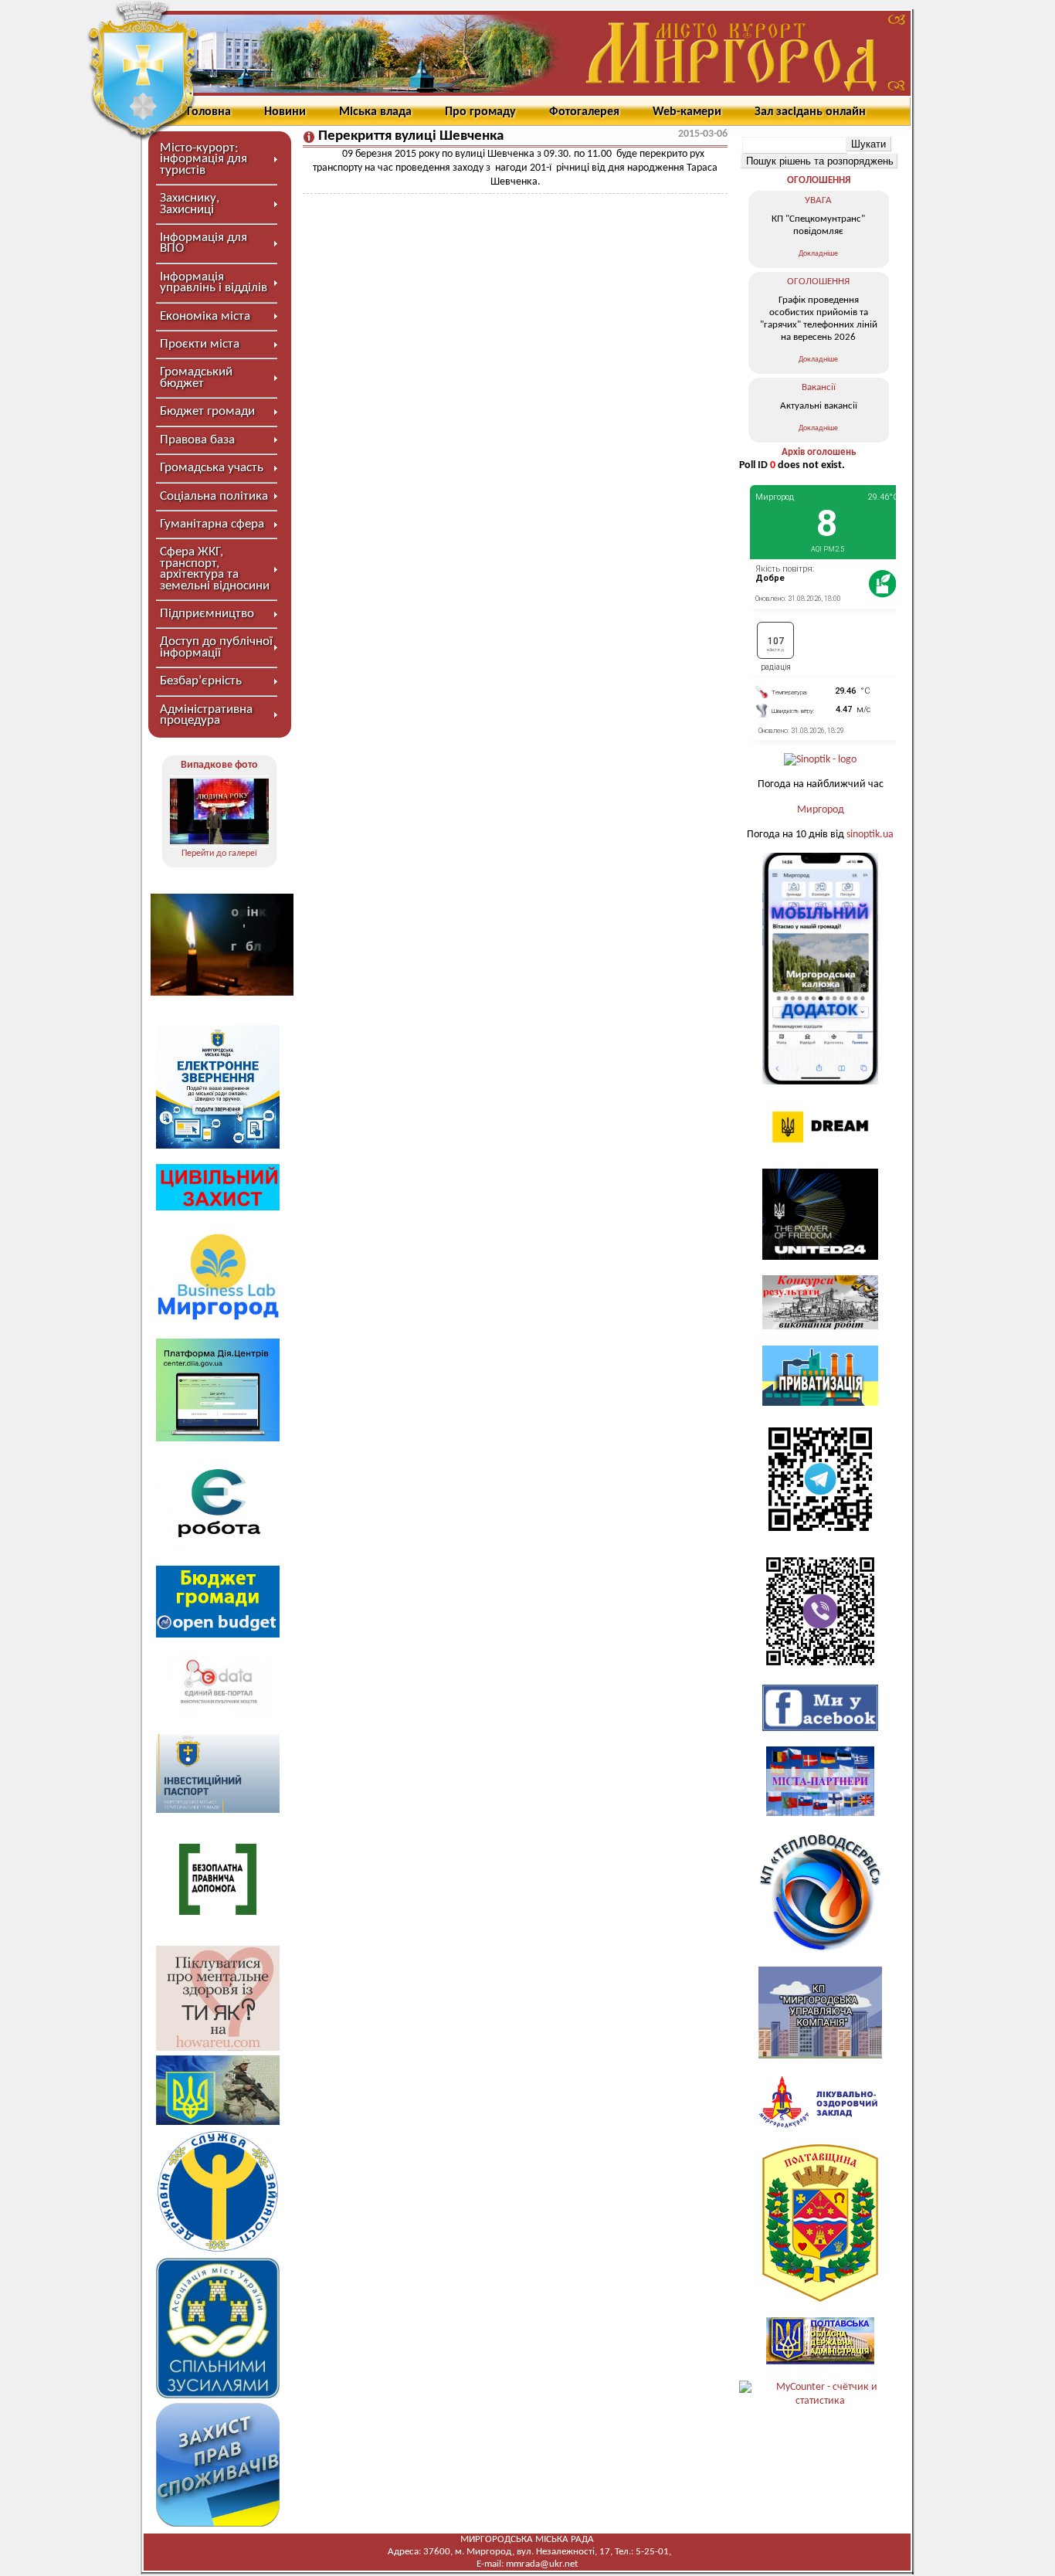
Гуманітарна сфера (212, 524)
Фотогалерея (584, 112)
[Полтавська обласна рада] (820, 2299)
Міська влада (375, 112)
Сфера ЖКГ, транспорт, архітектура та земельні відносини (215, 568)
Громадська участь (212, 468)
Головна (209, 112)
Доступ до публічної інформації (216, 647)
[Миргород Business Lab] (218, 1320)
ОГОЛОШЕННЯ (819, 180)
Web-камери (687, 112)
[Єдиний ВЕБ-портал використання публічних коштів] (218, 1716)
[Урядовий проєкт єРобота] (218, 1547)
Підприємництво (207, 614)
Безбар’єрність (201, 681)
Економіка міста (205, 316)
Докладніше (818, 254)
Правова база (197, 440)
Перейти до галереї (219, 854)
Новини (285, 112)
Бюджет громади (207, 411)
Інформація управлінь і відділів (214, 282)
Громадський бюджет (196, 377)
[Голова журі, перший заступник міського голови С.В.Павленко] (219, 811)
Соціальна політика (214, 496)
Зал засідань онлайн (810, 112)
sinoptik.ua (870, 835)
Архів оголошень (819, 452)
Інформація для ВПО (204, 243)
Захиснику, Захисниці (190, 204)
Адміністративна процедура (206, 715)
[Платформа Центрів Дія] (218, 1439)
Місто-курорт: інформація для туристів (204, 159)
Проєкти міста (200, 344)
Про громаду (480, 112)
